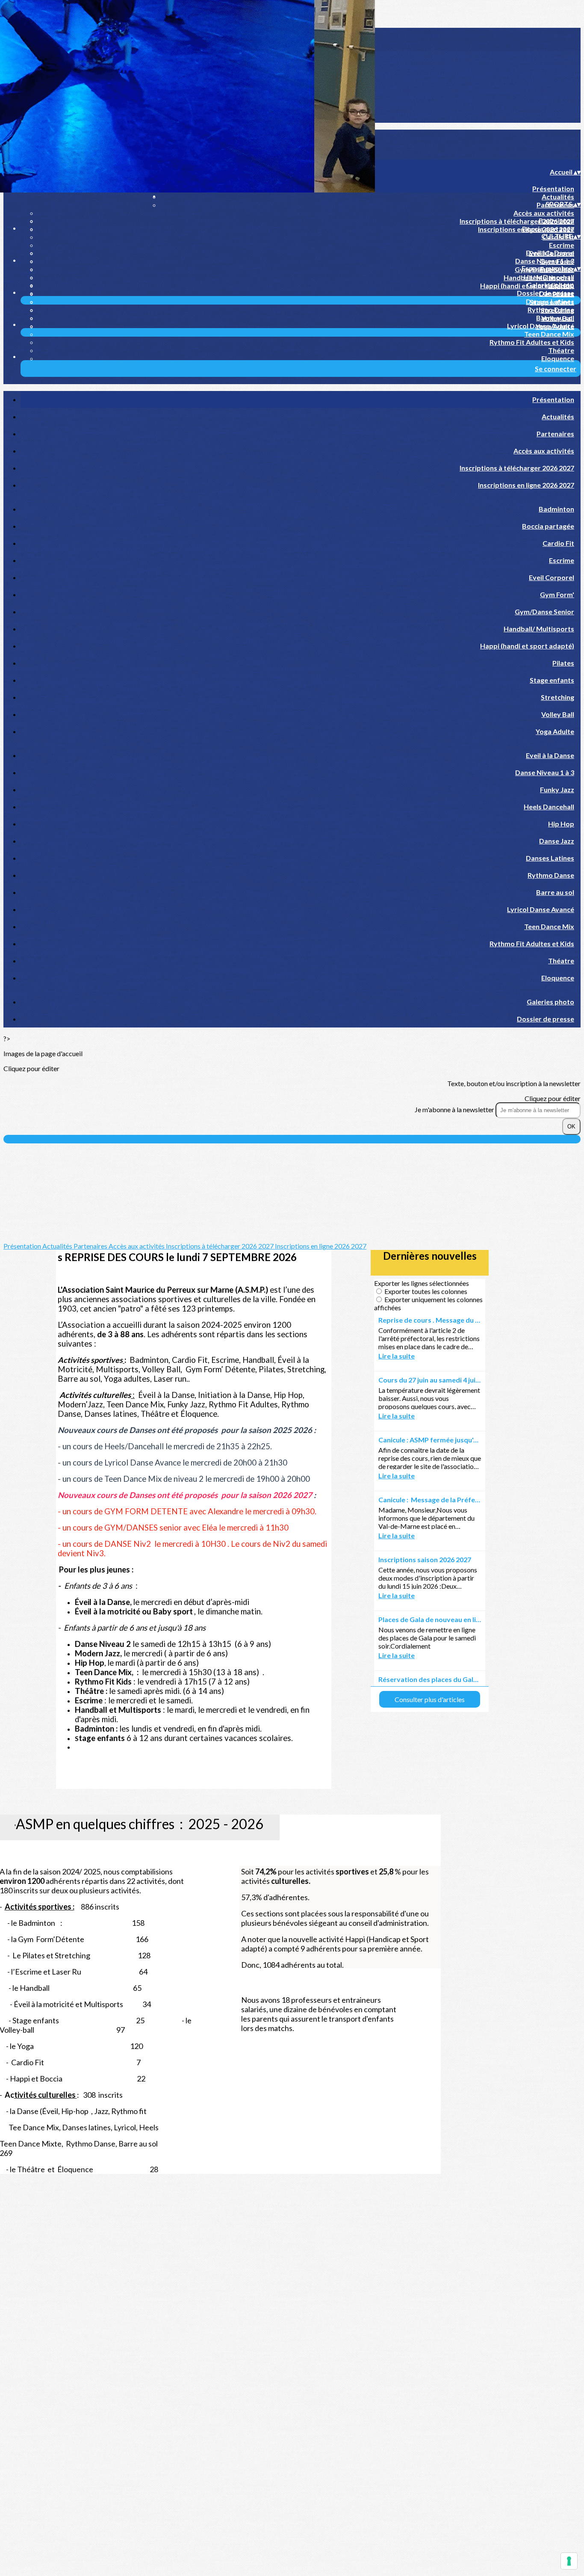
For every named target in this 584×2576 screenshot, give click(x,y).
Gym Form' (557, 594)
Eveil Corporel (552, 577)
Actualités (558, 197)
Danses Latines (550, 301)
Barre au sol (555, 318)
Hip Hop (561, 824)
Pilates (563, 663)
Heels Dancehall (549, 277)
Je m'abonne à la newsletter (455, 1109)
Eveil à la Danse (550, 253)
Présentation (553, 188)
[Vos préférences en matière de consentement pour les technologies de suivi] (569, 2561)
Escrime (562, 245)
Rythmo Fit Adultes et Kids (532, 342)
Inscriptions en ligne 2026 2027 (526, 485)
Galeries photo (550, 285)
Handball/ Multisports (539, 629)
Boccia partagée (548, 229)
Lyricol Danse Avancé (541, 326)
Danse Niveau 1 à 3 (545, 261)
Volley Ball (558, 714)
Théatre (561, 350)
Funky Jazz (557, 789)
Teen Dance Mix (549, 334)
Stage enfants (552, 680)
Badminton (556, 221)
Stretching (557, 697)
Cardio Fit (558, 543)
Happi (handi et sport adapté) (527, 646)
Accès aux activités (544, 213)
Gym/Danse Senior (544, 611)
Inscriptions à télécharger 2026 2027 (517, 221)
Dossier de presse (546, 293)
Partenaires (555, 434)
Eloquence (558, 358)
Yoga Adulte (555, 731)
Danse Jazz (557, 841)
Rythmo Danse (551, 309)
